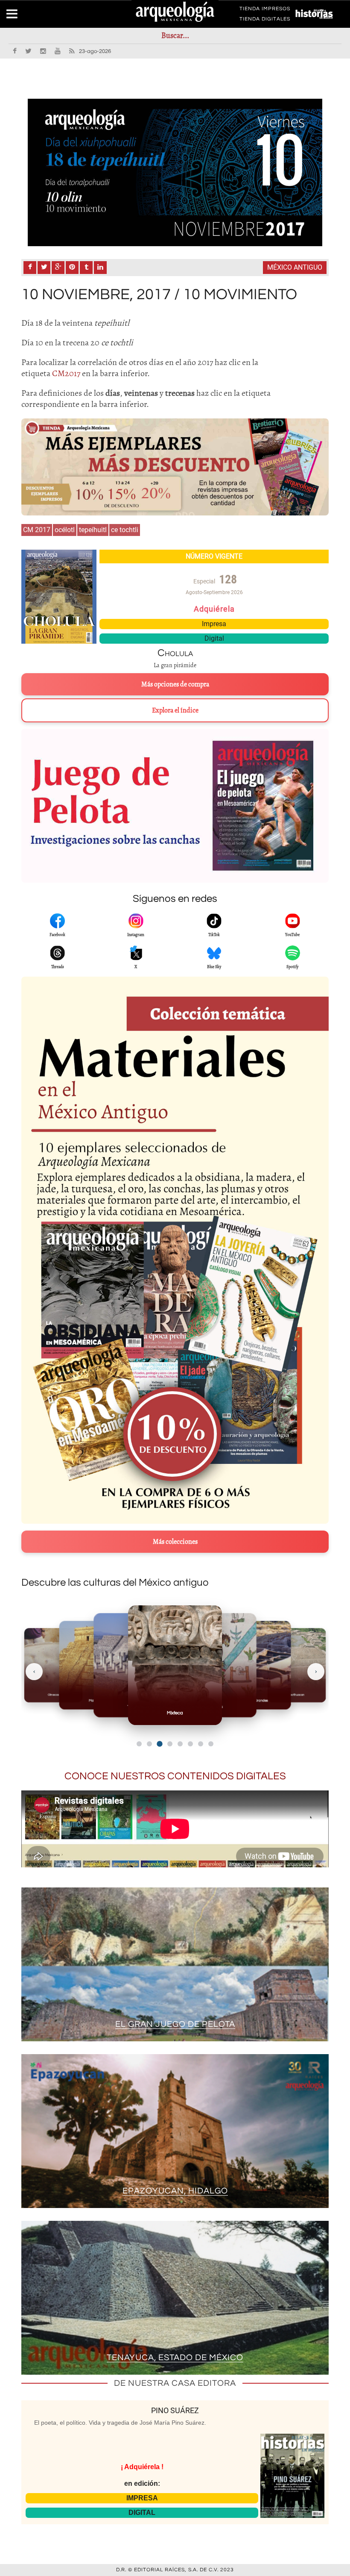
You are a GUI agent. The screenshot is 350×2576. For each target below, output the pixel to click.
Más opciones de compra (175, 684)
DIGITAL (142, 2513)
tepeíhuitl (93, 530)
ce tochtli (125, 530)
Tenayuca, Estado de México (175, 2358)
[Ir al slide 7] (201, 1744)
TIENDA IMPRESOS (265, 10)
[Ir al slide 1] (139, 1744)
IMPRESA (142, 2498)
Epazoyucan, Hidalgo (175, 2191)
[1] (175, 172)
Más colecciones (175, 1542)
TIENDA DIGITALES (265, 21)
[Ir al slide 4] (170, 1744)
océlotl (65, 530)
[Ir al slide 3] (160, 1744)
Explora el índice (175, 710)
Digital (214, 638)
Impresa (214, 624)
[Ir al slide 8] (211, 1744)
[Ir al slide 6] (190, 1744)
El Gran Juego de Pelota (175, 2024)
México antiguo (295, 267)
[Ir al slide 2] (149, 1744)
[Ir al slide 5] (180, 1744)
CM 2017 (37, 530)
